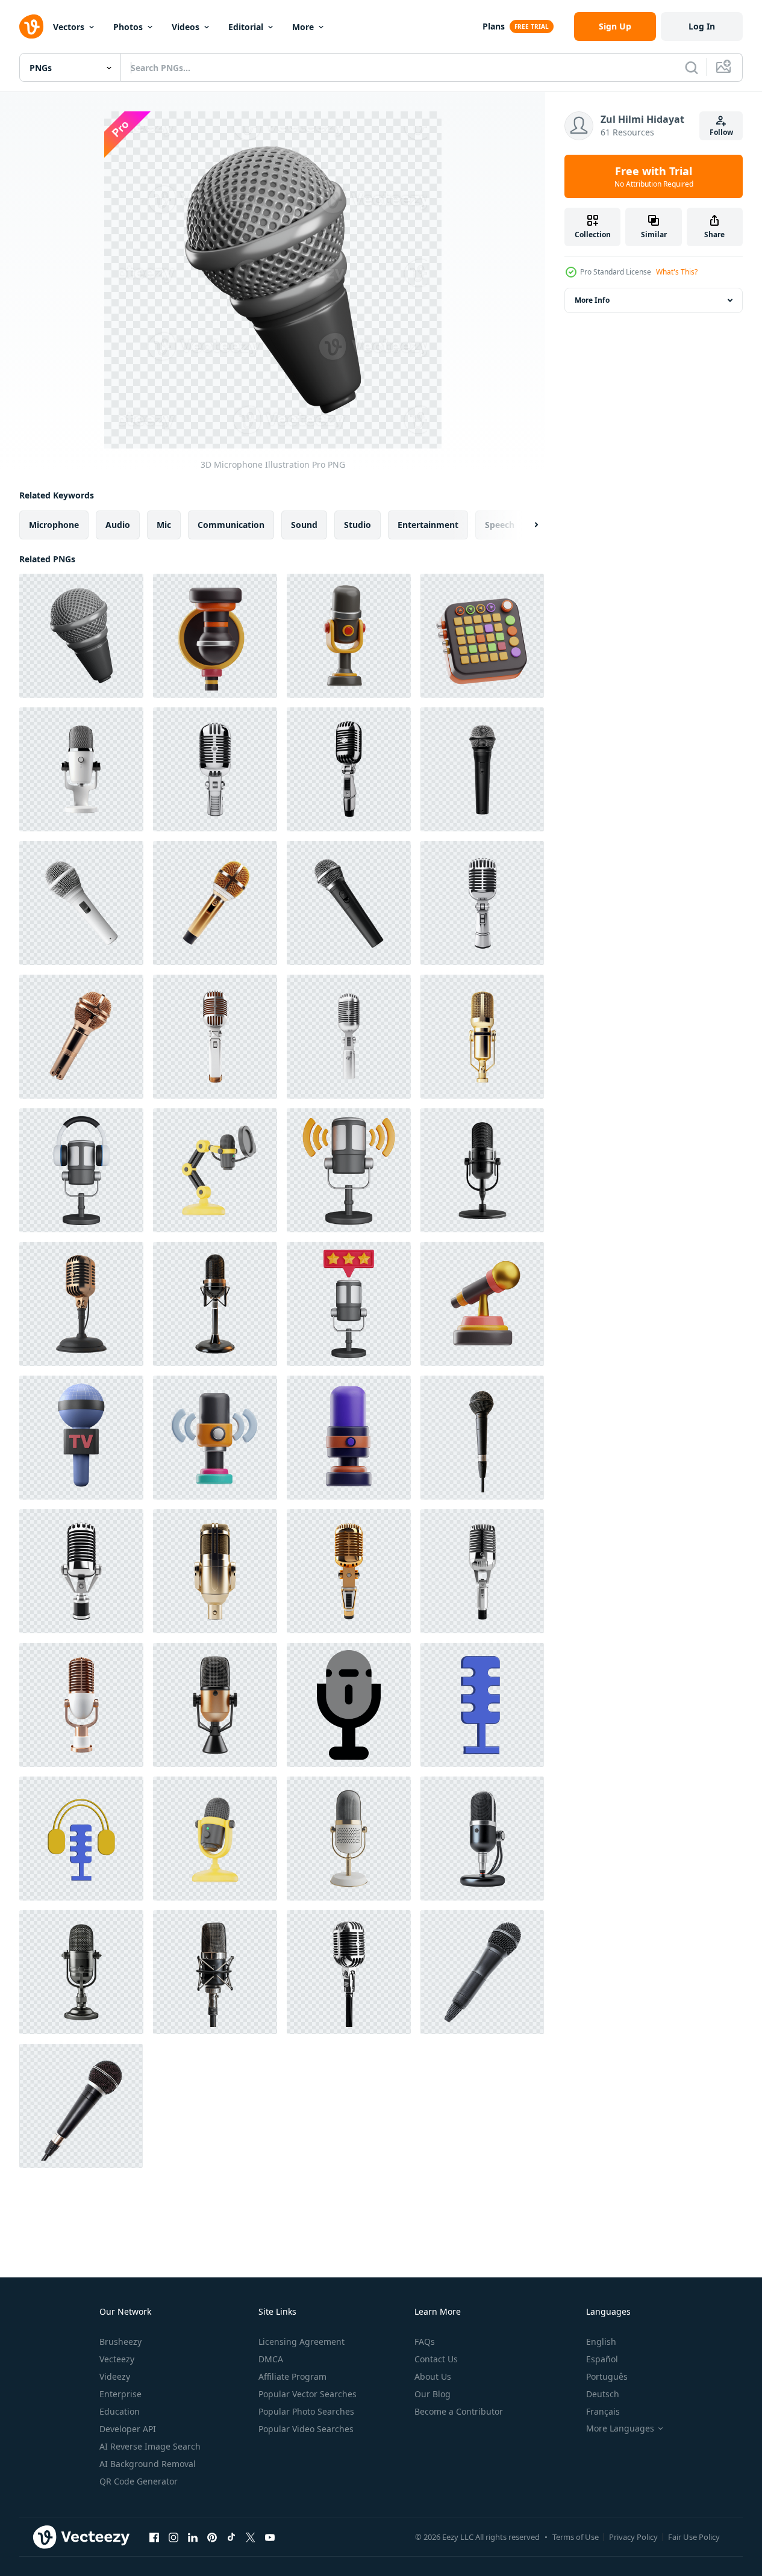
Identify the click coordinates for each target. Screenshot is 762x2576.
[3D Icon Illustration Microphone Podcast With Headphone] (81, 1170)
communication (231, 525)
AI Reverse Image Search (150, 2446)
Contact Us (436, 2359)
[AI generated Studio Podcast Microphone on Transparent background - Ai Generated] (482, 1839)
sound (304, 525)
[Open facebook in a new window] (154, 2537)
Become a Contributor (459, 2411)
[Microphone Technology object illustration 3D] (349, 1438)
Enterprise (120, 2394)
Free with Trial (654, 176)
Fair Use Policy (694, 2537)
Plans (494, 26)
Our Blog (433, 2394)
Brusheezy (120, 2342)
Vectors (69, 27)
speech (500, 525)
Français (603, 2411)
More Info (592, 300)
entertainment (428, 525)
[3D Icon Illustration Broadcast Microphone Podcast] (349, 1170)
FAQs (425, 2342)
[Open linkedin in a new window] (193, 2537)
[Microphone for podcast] (482, 1705)
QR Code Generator (139, 2481)
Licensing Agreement (301, 2342)
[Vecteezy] (31, 26)
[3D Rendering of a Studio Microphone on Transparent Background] (349, 1839)
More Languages (620, 2429)
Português (607, 2376)
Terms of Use (576, 2537)
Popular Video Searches (306, 2429)
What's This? (677, 272)
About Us (433, 2376)
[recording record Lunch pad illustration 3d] (482, 636)
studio (358, 525)
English (601, 2342)
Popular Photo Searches (306, 2411)
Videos (186, 27)
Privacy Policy (633, 2537)
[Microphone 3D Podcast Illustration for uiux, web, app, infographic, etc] (215, 1839)
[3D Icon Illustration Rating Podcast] (349, 1304)
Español (602, 2359)
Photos (128, 27)
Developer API (128, 2429)
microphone (54, 525)
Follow (721, 132)
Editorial (246, 27)
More (303, 27)
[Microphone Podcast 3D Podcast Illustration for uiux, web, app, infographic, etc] (215, 1170)
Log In (702, 26)
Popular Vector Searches (308, 2394)
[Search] (692, 67)
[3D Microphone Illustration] (81, 636)
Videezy (115, 2376)
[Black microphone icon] (349, 1705)
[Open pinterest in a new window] (212, 2537)
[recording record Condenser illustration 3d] (215, 636)
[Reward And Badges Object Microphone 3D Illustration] (482, 1304)
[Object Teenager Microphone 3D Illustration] (215, 1438)
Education (120, 2411)
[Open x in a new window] (251, 2537)
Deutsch (603, 2394)
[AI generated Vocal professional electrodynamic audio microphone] (482, 1438)
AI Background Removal (148, 2464)
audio (118, 525)
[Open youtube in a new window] (270, 2537)
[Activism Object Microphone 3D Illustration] (349, 636)
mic (164, 525)
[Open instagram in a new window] (173, 2537)
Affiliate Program (292, 2376)
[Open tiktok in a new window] (231, 2537)
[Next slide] (526, 525)
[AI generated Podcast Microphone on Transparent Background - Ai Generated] (81, 769)
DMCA (271, 2359)
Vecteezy (117, 2359)
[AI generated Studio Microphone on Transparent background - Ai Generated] (482, 1170)
